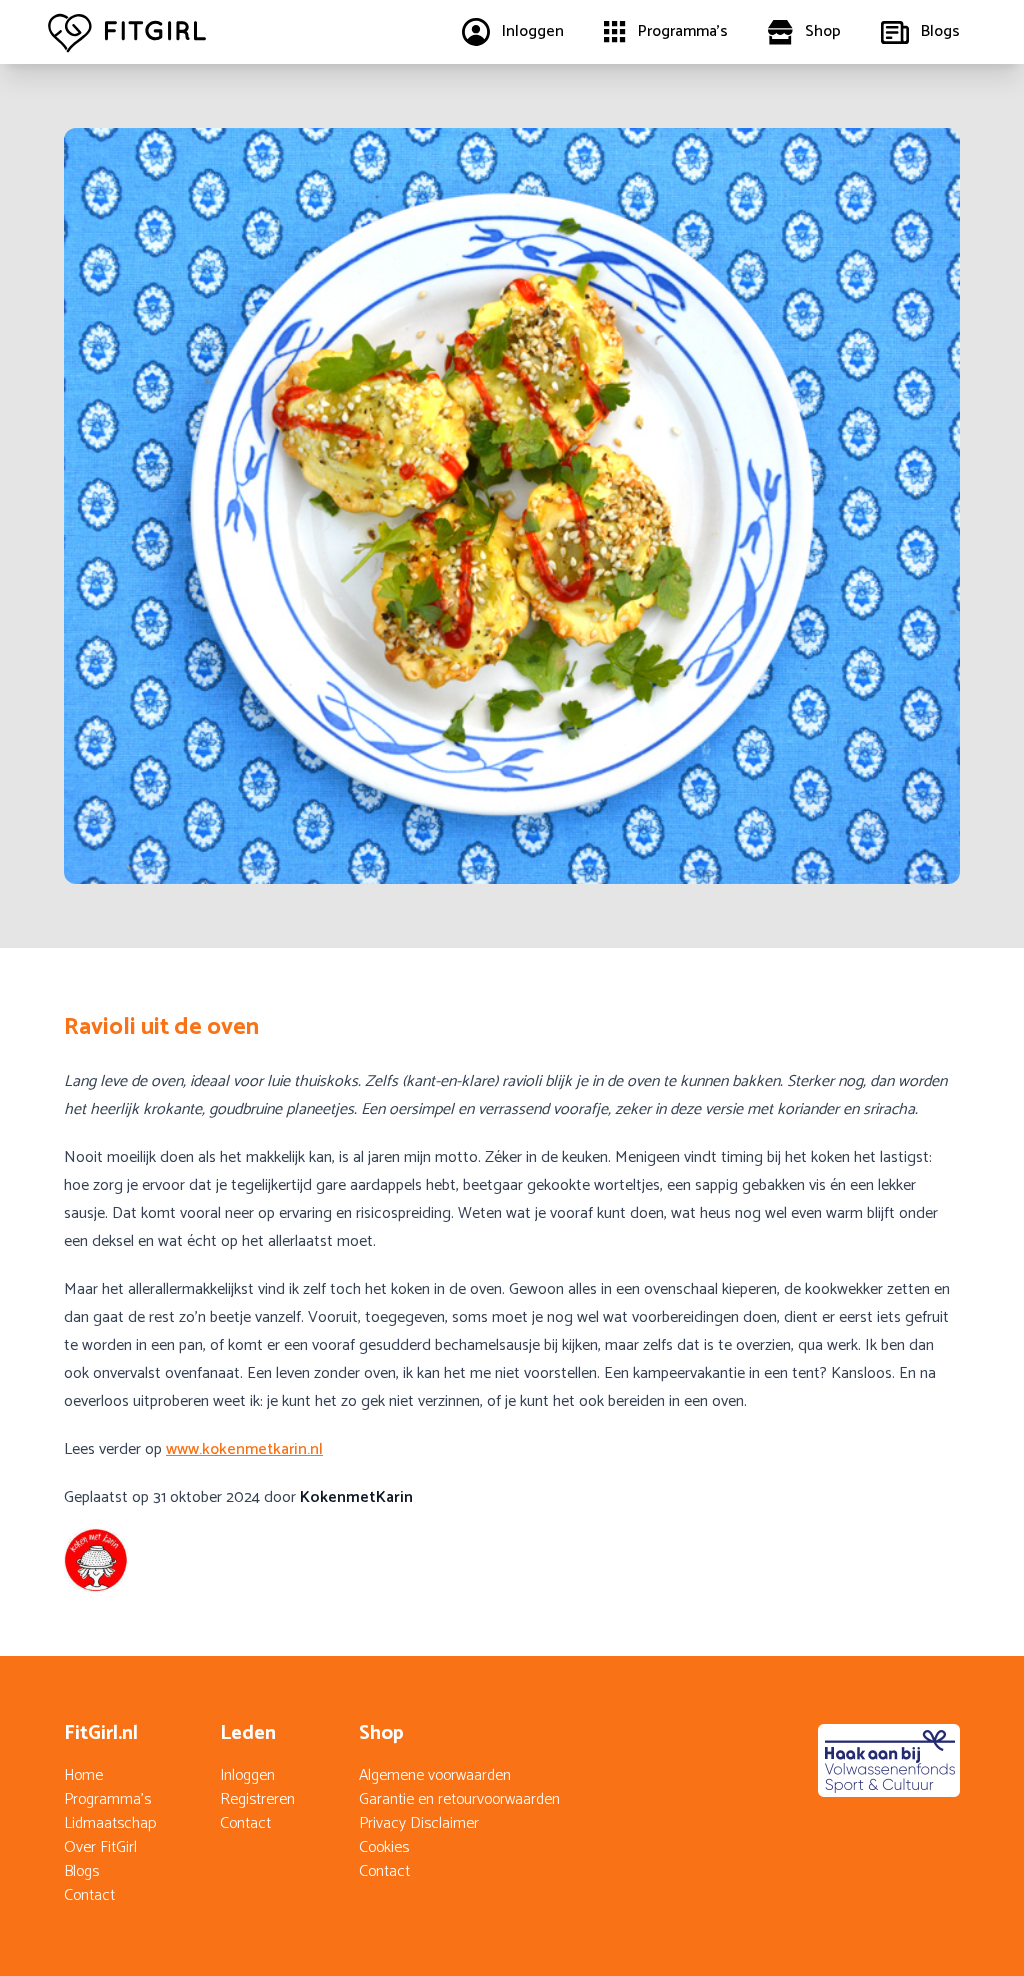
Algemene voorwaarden (435, 1775)
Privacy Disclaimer (419, 1823)
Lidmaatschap (110, 1823)
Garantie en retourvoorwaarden (459, 1799)
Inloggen (247, 1775)
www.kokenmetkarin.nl (244, 1449)
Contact (89, 1895)
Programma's (107, 1799)
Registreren (257, 1799)
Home (83, 1775)
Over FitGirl (100, 1847)
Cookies (384, 1847)
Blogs (81, 1871)
